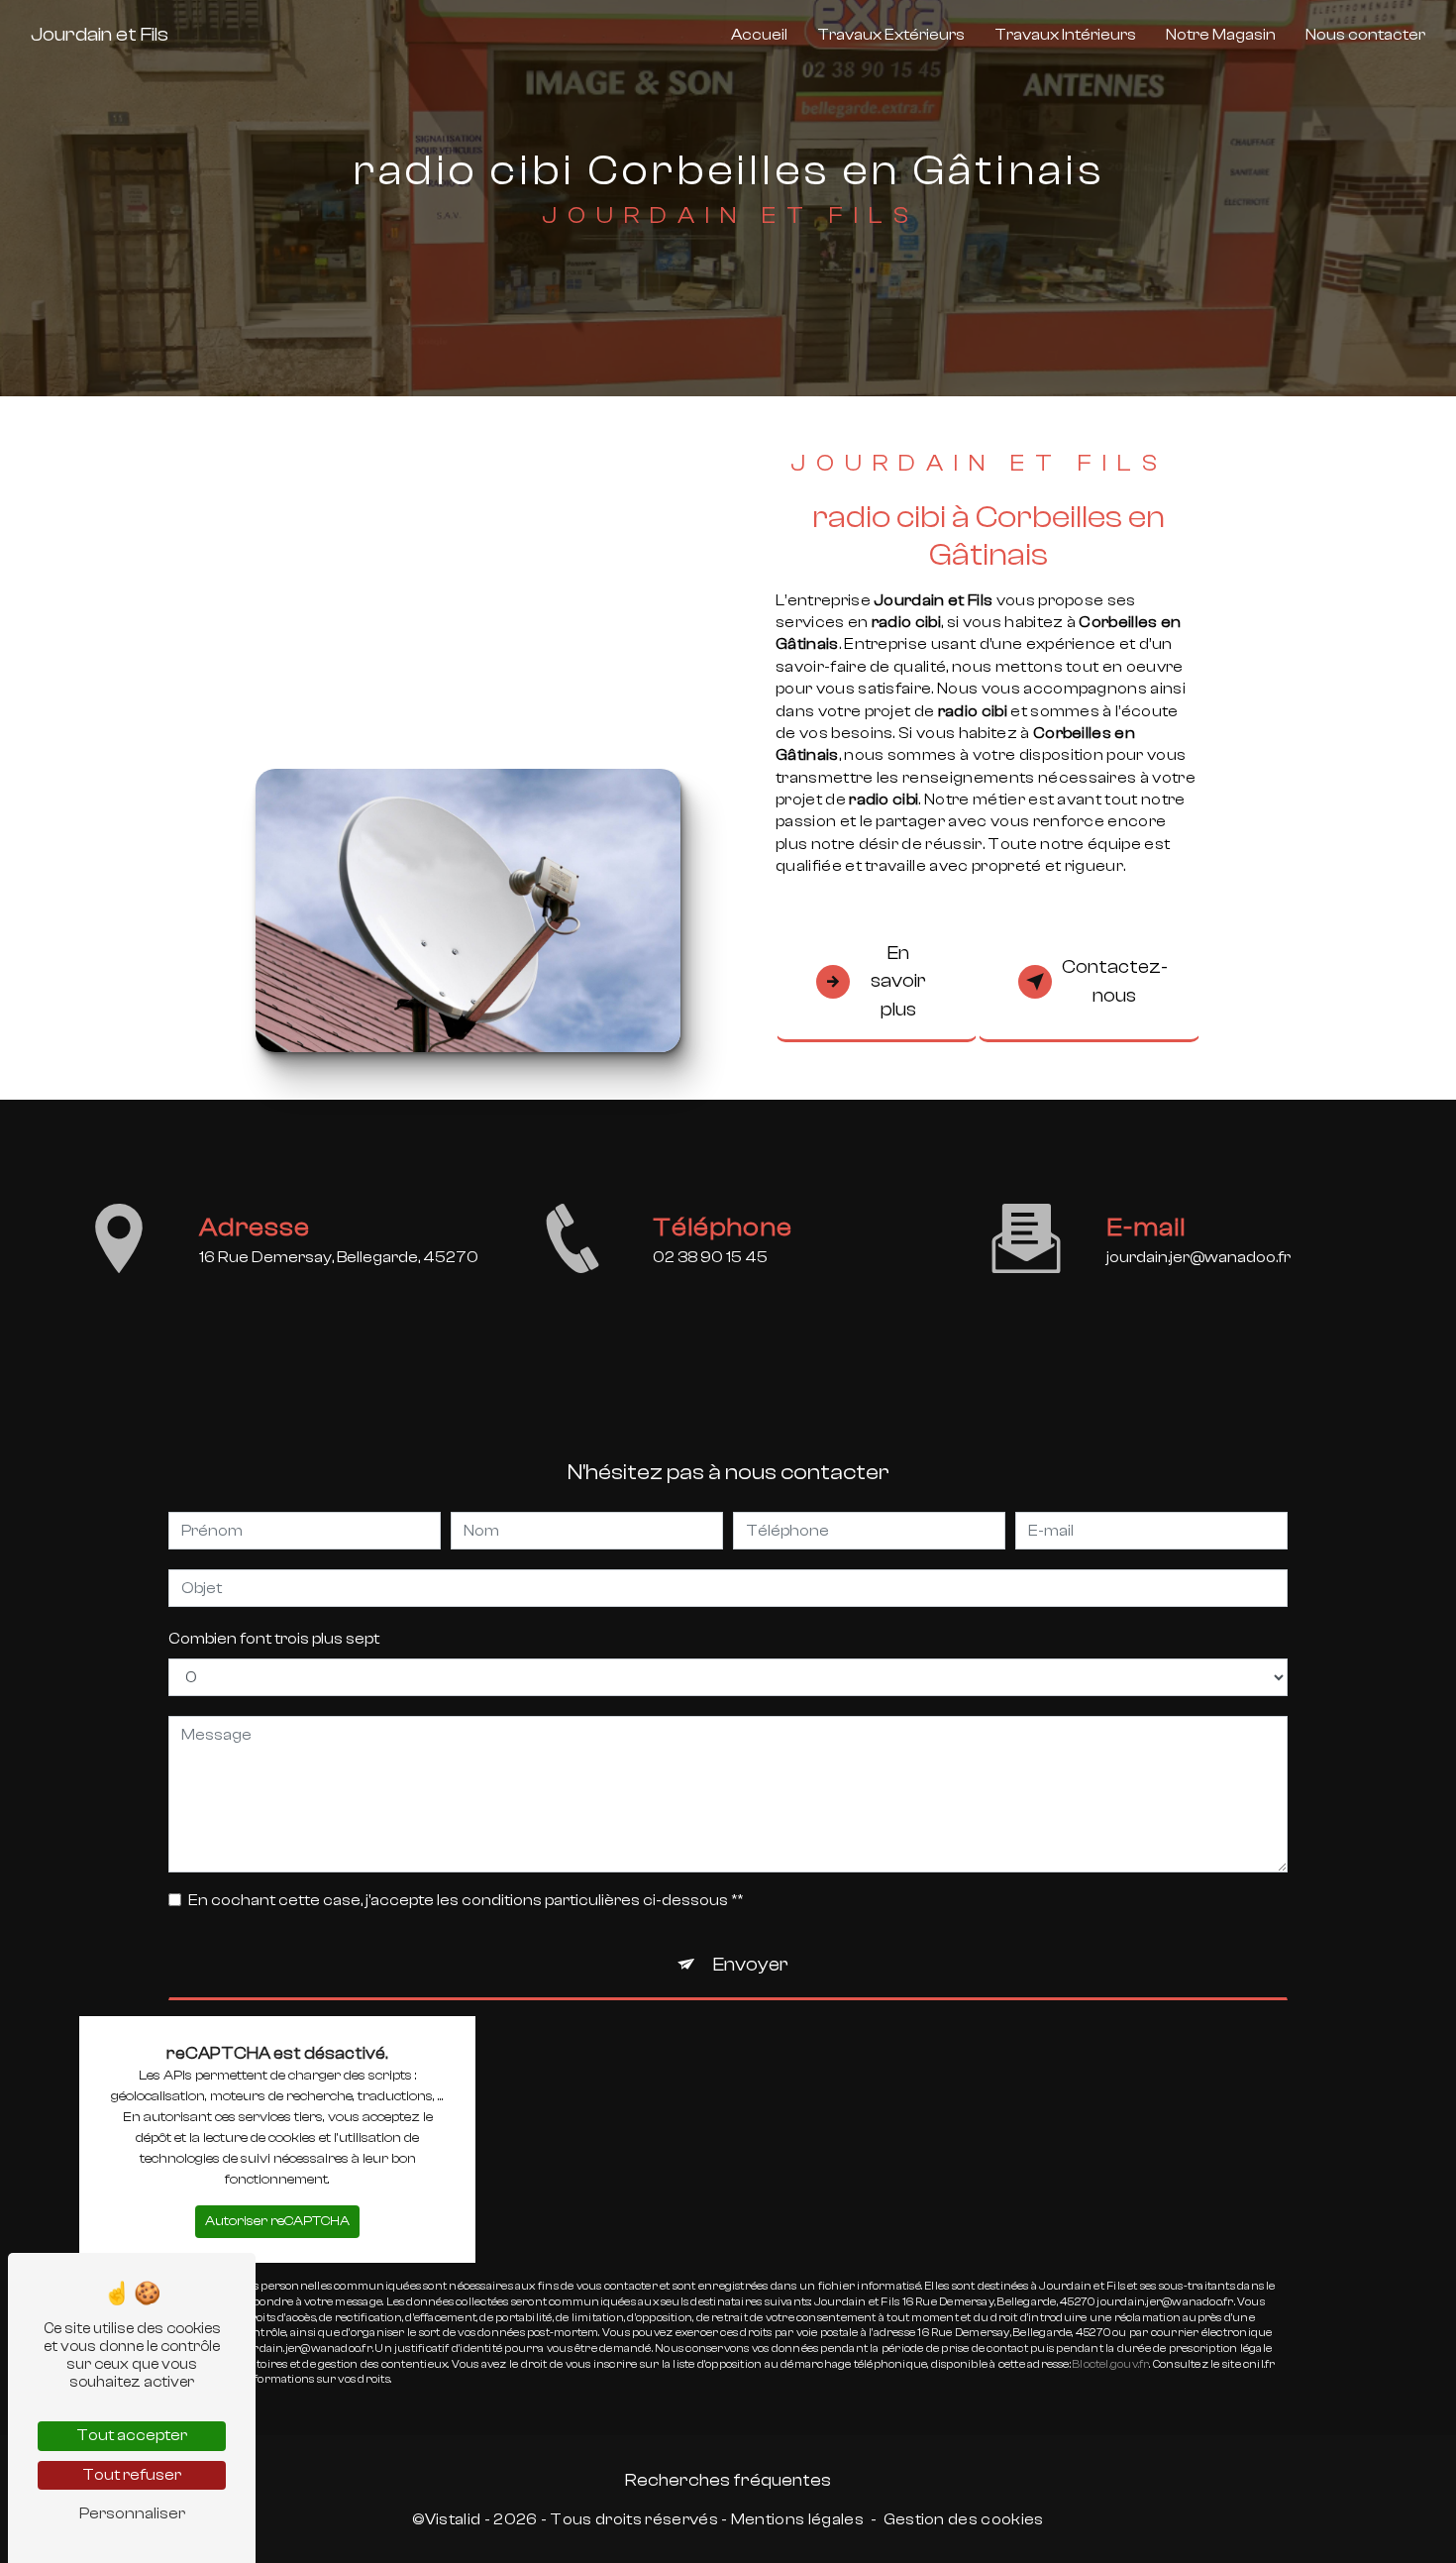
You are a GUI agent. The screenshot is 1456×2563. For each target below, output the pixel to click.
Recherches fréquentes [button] (728, 2480)
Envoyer (751, 1965)
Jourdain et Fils (100, 34)
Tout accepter (132, 2435)
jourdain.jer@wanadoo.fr (1198, 1257)
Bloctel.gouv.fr (1111, 2364)
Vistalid (453, 2519)
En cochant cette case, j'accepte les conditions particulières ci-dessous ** (466, 1900)
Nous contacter (1365, 35)
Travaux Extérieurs (891, 35)
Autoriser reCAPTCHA (277, 2221)
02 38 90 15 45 (710, 1257)
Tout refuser (132, 2475)
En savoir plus (898, 982)
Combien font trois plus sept (274, 1639)
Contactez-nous (1115, 981)
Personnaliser (132, 2513)
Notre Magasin (1221, 35)
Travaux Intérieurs (1065, 35)
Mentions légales (797, 2519)
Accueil (759, 35)
